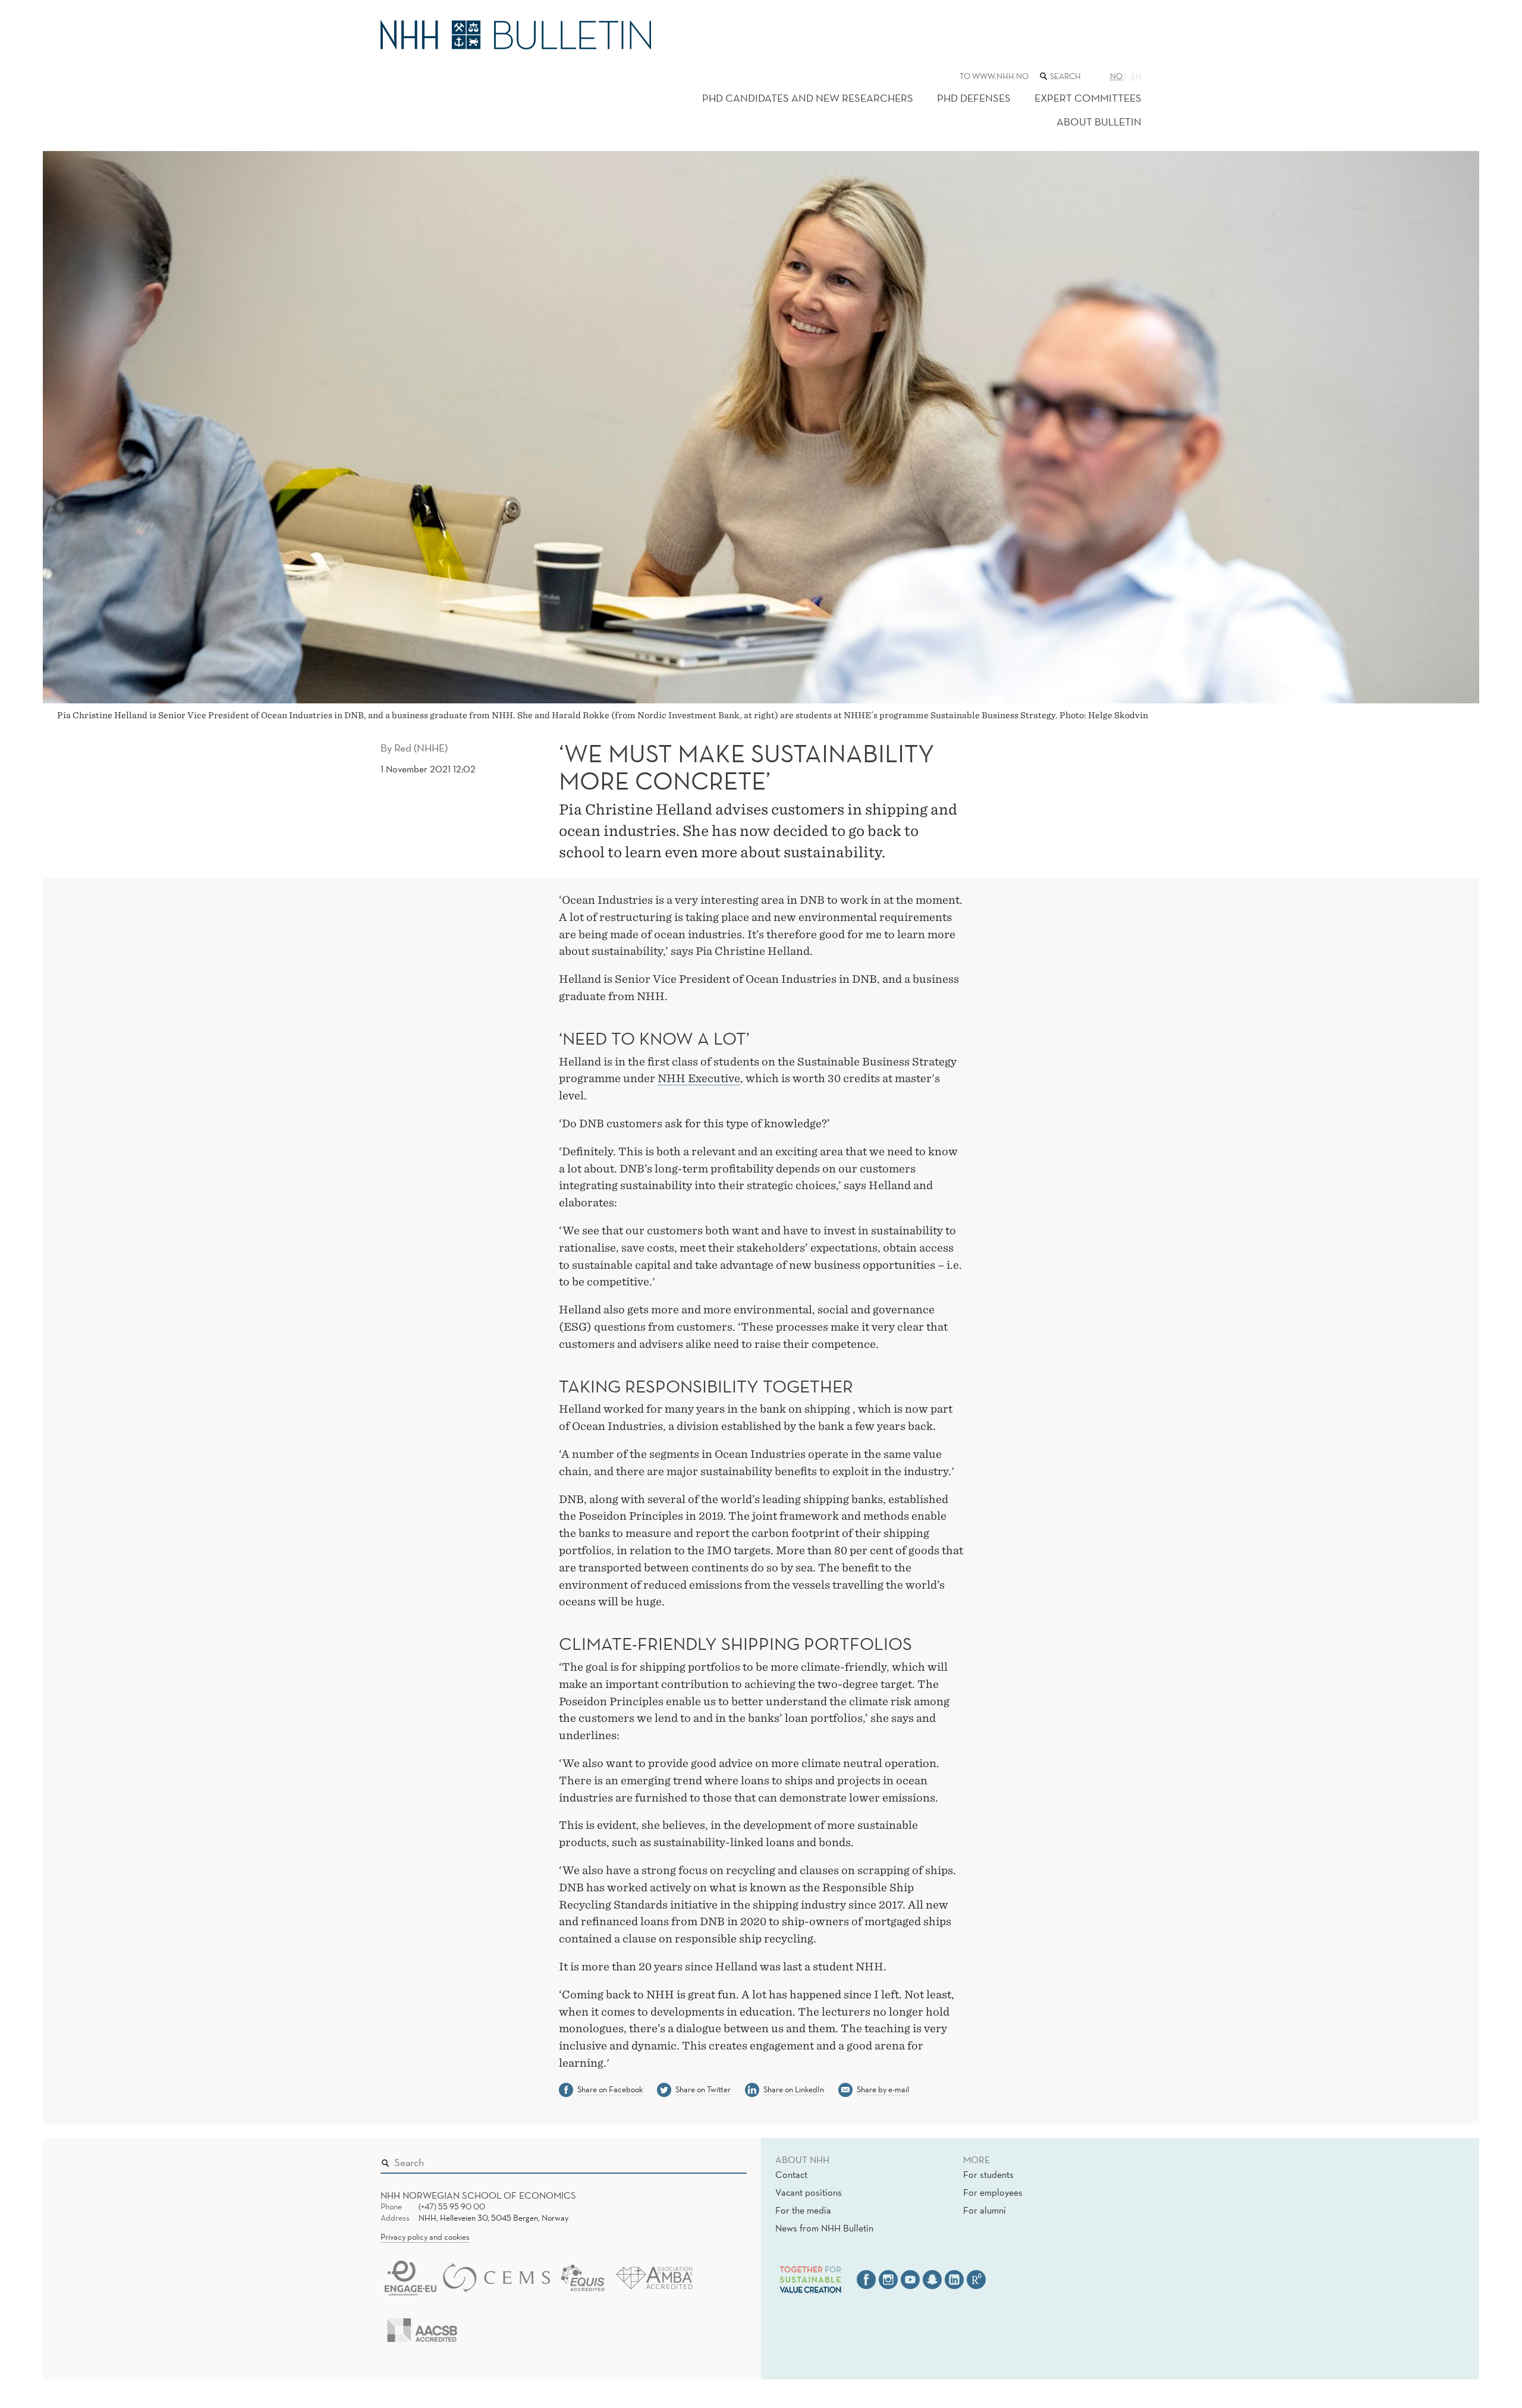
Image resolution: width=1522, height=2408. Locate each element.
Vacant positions (809, 2192)
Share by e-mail (883, 2089)
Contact (791, 2174)
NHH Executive (699, 1078)
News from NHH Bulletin (824, 2228)
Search (721, 2160)
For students (988, 2174)
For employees (993, 2192)
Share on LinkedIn (794, 2089)
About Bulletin (1099, 122)
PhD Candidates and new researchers (808, 98)
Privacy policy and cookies (425, 2237)
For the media (803, 2210)
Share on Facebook (610, 2089)
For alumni (985, 2210)
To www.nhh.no (994, 76)
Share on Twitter (703, 2089)
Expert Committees (1088, 98)
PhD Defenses (974, 98)
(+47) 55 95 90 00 (452, 2206)
